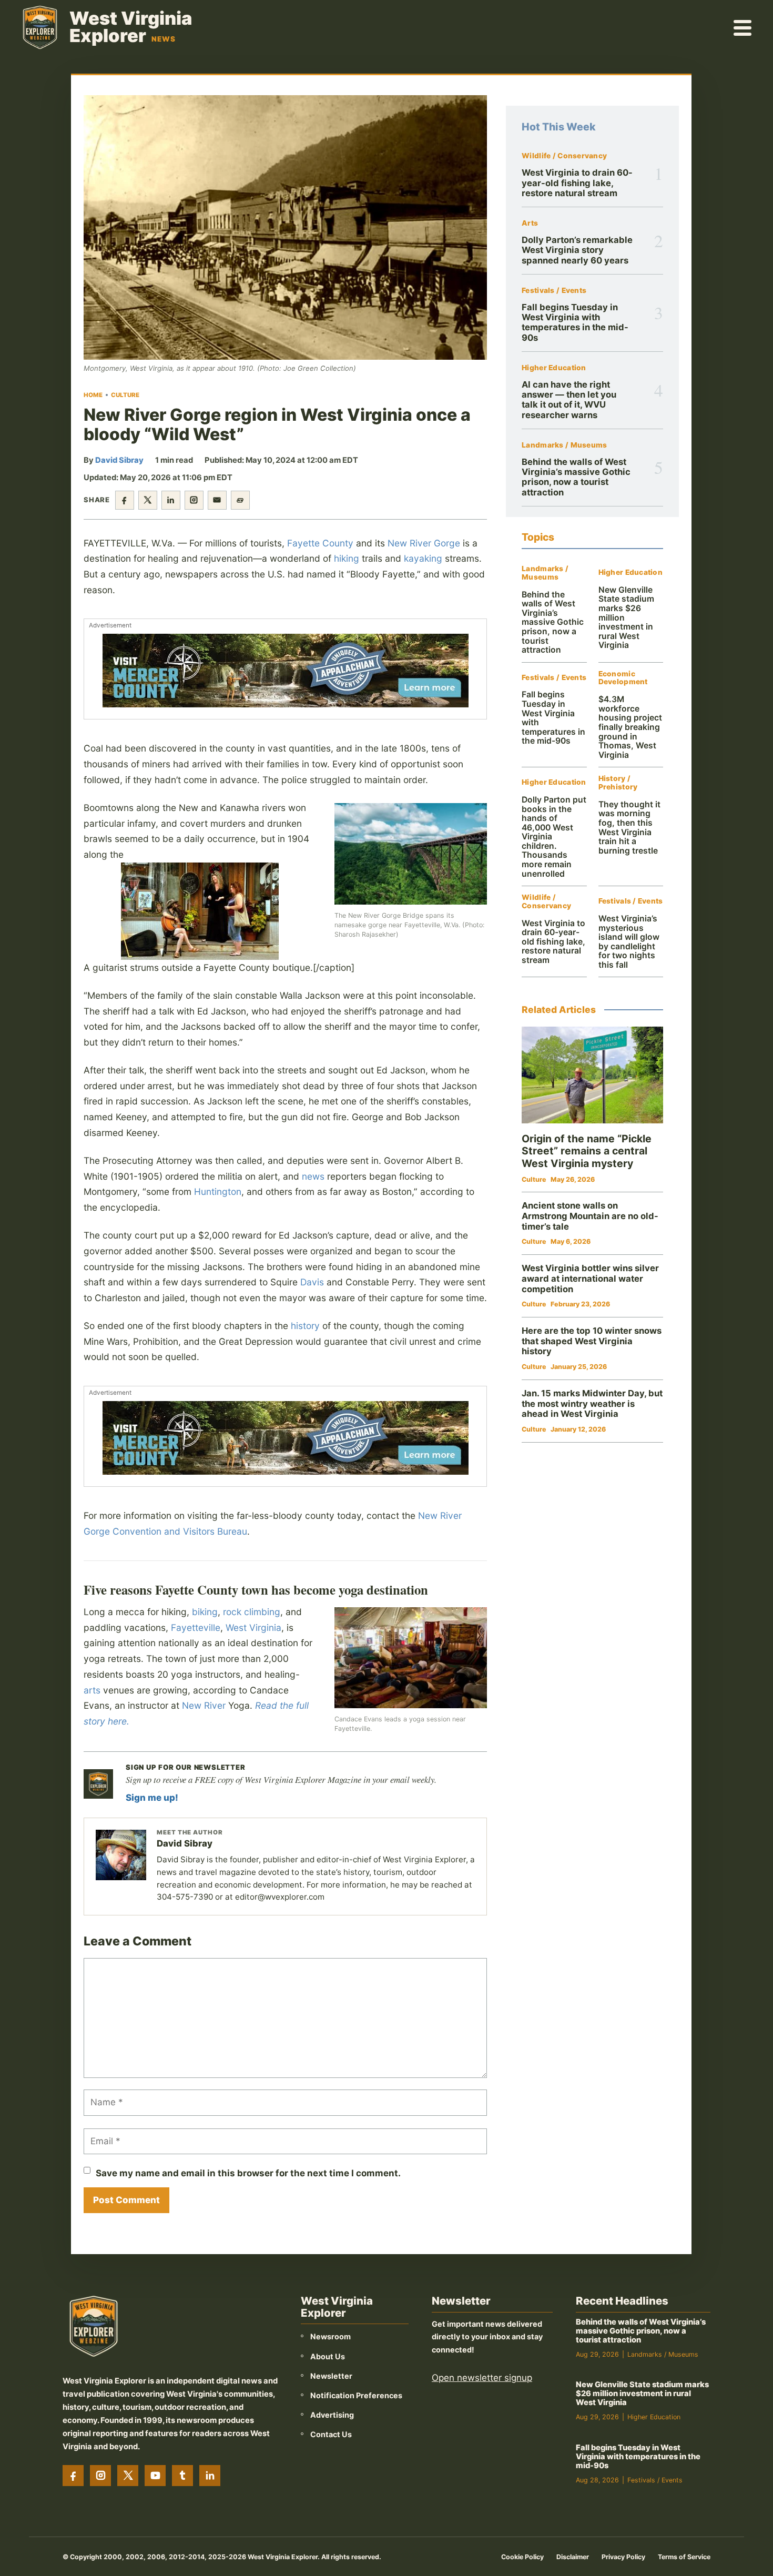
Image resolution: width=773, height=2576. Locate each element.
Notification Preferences (356, 2395)
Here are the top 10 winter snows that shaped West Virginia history (592, 1341)
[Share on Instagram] (194, 500)
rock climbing (252, 1612)
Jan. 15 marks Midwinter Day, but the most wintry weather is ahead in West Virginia (592, 1403)
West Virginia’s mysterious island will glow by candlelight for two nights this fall (629, 942)
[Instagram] (100, 2476)
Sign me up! (152, 1798)
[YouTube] (155, 2476)
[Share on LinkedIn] (171, 500)
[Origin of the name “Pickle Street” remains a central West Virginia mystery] (592, 1075)
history (305, 1326)
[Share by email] (217, 500)
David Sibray (119, 460)
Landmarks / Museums (564, 445)
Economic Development (623, 678)
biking (205, 1612)
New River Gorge (424, 543)
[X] (128, 2476)
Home (93, 395)
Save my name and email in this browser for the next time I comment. (248, 2173)
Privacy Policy (623, 2557)
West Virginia (253, 1627)
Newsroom (330, 2336)
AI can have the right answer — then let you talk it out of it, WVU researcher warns (569, 400)
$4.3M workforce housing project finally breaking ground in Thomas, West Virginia (630, 727)
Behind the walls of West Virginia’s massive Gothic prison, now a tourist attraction (576, 477)
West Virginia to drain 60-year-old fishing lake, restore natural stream (577, 183)
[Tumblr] (182, 2476)
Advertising (332, 2415)
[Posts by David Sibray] (121, 1855)
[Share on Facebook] (125, 500)
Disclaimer (573, 2557)
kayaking (423, 558)
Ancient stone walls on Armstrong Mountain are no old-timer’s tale (590, 1216)
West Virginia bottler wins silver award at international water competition (590, 1278)
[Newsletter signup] (98, 1784)
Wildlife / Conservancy (564, 156)
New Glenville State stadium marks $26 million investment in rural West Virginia (642, 2394)
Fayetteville (196, 1627)
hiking (347, 558)
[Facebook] (73, 2476)
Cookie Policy (522, 2557)
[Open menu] (743, 27)
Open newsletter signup (482, 2378)
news (313, 1176)
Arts (530, 223)
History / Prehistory (618, 783)
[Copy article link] (240, 500)
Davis (312, 1282)
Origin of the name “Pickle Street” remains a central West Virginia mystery (587, 1151)
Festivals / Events (554, 291)
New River (204, 1705)
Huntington (218, 1191)
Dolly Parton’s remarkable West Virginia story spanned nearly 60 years (577, 250)
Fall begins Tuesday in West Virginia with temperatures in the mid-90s (575, 322)
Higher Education (554, 368)
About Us (328, 2356)
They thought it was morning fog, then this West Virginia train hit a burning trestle (629, 828)
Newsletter (331, 2376)
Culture (125, 395)
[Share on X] (148, 500)
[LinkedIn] (210, 2476)
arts (92, 1690)
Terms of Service (684, 2557)
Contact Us (331, 2434)
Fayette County (320, 543)
